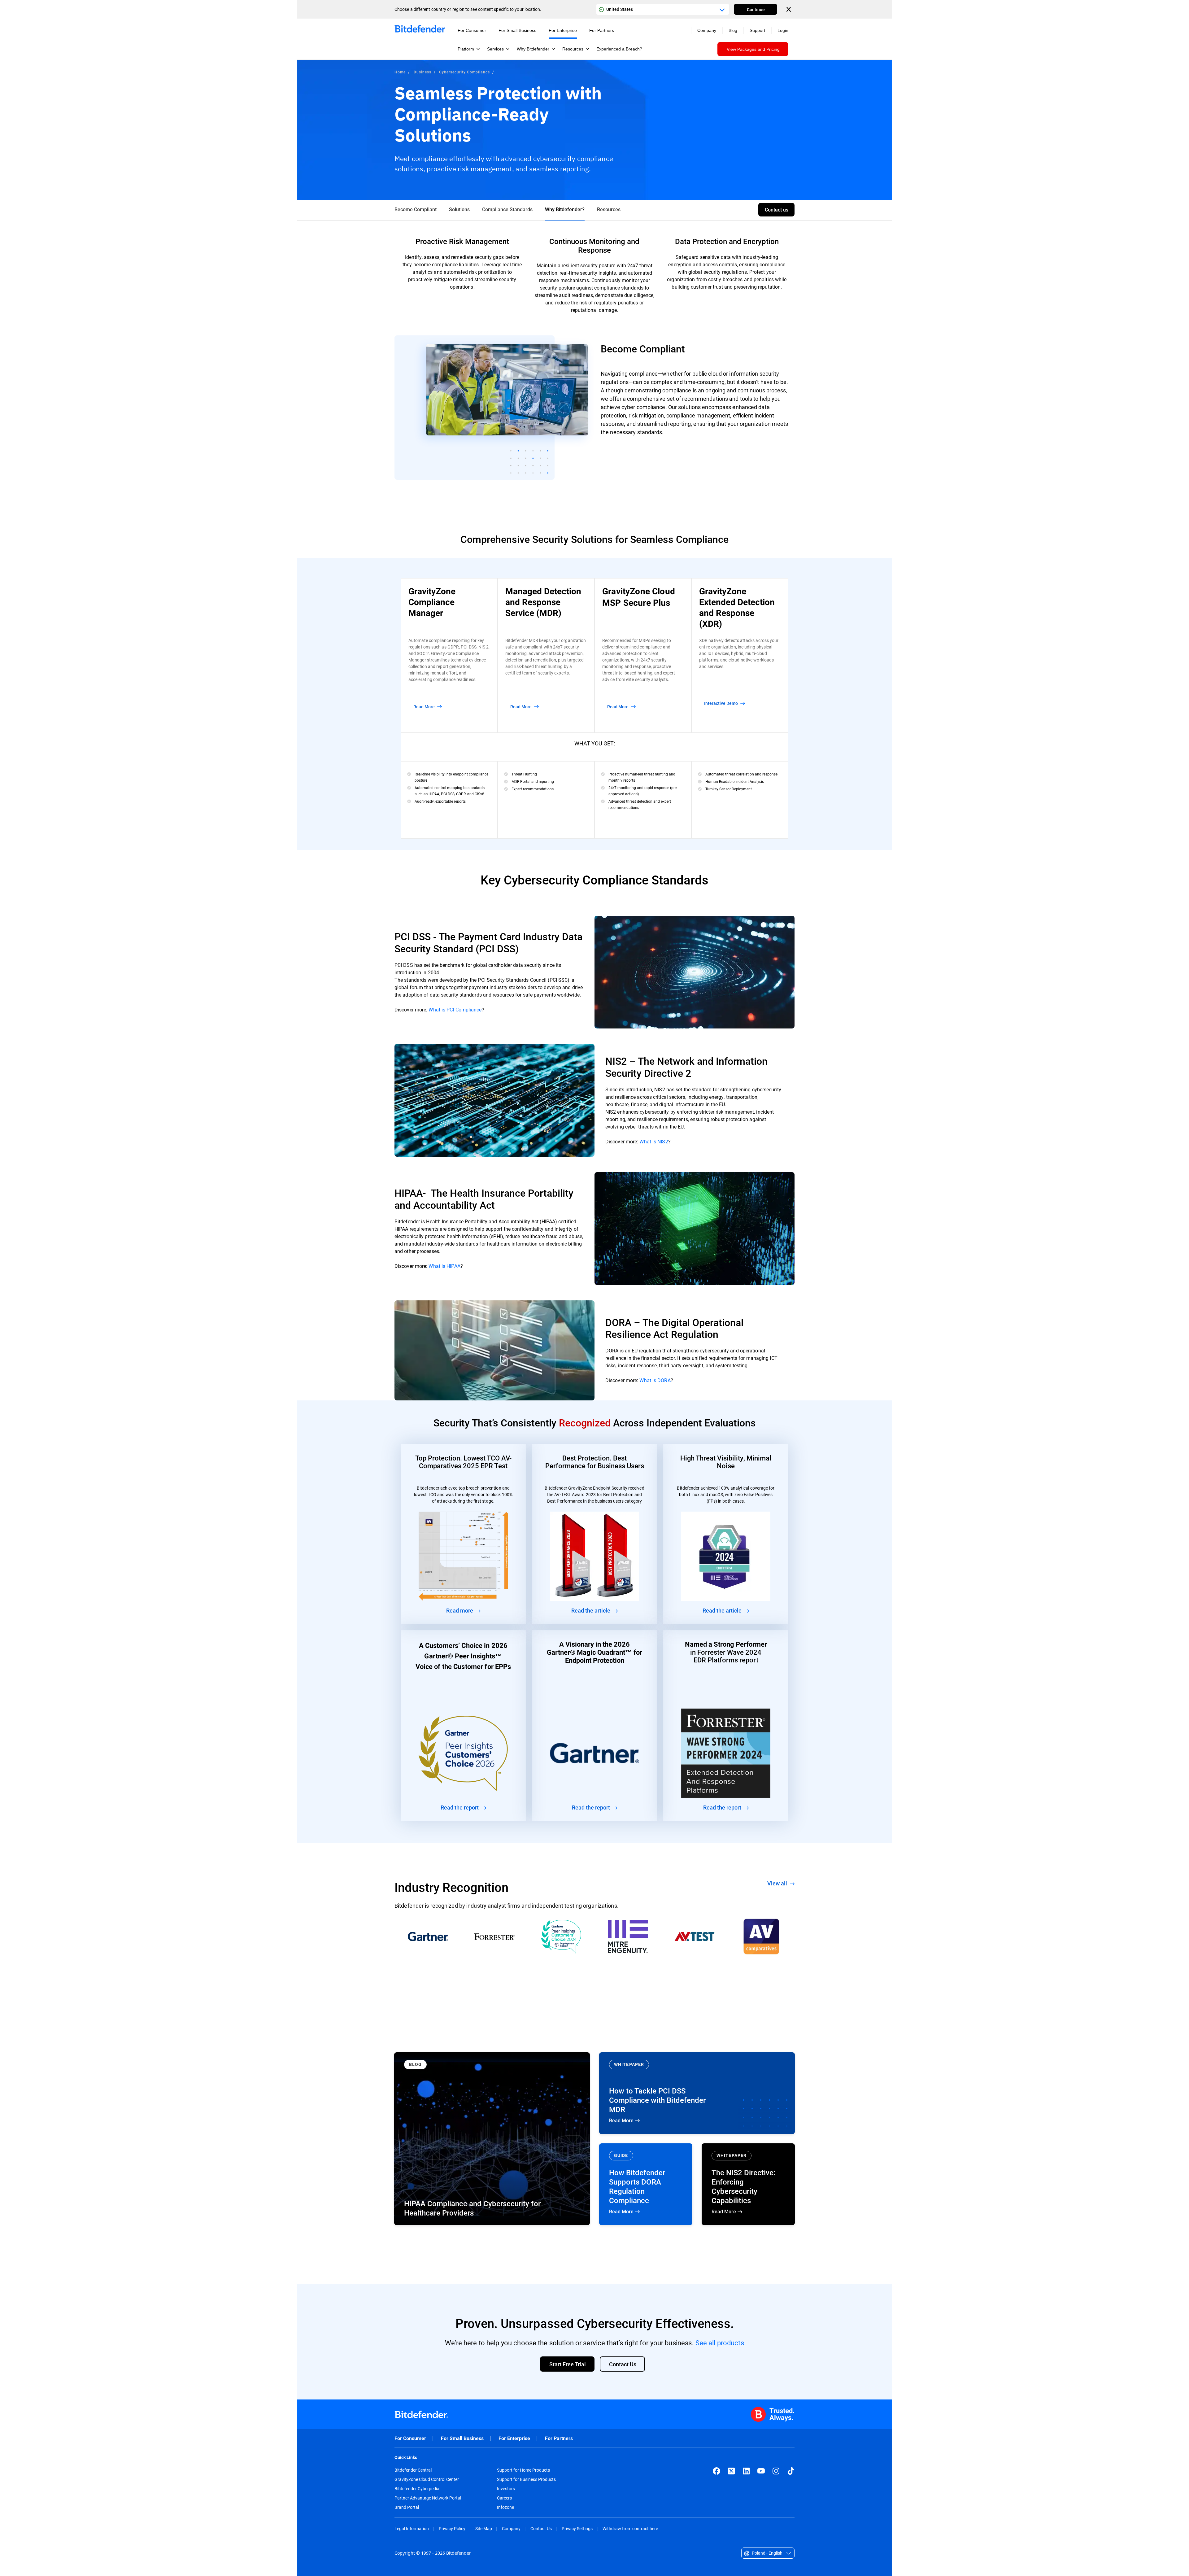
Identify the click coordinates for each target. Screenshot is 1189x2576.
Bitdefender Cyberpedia (417, 2489)
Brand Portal (407, 2507)
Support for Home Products (523, 2470)
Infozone (505, 2507)
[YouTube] (761, 2471)
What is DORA (655, 1380)
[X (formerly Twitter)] (731, 2471)
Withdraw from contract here (630, 2528)
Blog (733, 30)
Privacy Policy (452, 2528)
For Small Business (462, 2438)
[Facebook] (716, 2471)
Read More (697, 2093)
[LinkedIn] (746, 2471)
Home (400, 72)
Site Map (484, 2528)
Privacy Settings (577, 2528)
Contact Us (541, 2528)
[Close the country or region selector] (789, 9)
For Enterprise (514, 2438)
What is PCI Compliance (455, 1009)
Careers (504, 2498)
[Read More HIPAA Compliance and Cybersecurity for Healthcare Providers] (492, 2139)
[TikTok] (791, 2471)
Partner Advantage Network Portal (428, 2498)
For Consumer (410, 2438)
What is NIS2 (654, 1141)
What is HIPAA (444, 1266)
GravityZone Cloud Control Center (427, 2479)
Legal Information (412, 2528)
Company (511, 2528)
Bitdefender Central (413, 2470)
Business (422, 72)
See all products (720, 2343)
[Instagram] (776, 2471)
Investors (506, 2489)
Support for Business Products (526, 2479)
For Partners (559, 2438)
